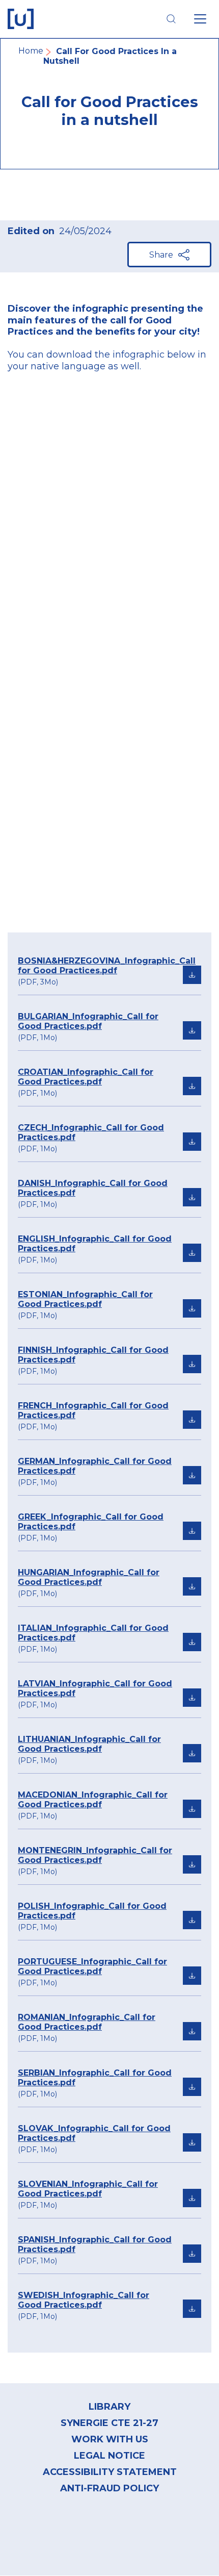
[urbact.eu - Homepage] (21, 19)
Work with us (110, 2439)
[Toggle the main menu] (200, 19)
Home (31, 51)
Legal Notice (109, 2456)
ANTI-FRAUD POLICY (109, 2488)
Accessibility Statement (110, 2472)
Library (109, 2407)
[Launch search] (171, 19)
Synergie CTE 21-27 (109, 2423)
